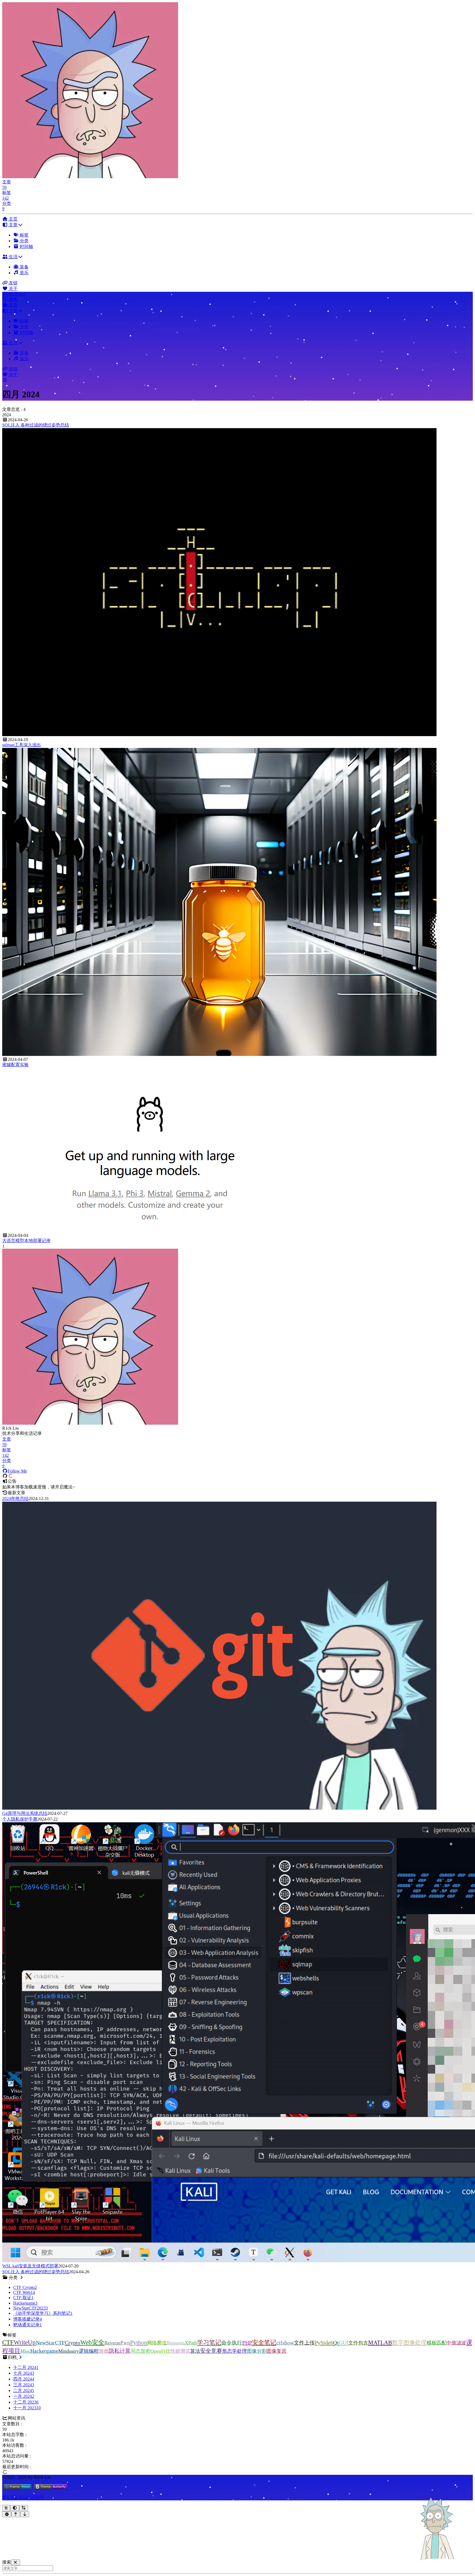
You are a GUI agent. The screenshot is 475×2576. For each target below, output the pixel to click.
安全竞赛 (211, 2351)
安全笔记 (264, 2343)
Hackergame (44, 2351)
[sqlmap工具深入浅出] (219, 735)
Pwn (125, 2343)
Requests (176, 2343)
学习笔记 (209, 2342)
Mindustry (69, 2351)
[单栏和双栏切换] (24, 2508)
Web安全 (92, 2342)
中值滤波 (456, 2343)
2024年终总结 (15, 1498)
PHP (247, 2343)
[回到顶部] (16, 2514)
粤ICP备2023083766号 (23, 2497)
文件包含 (358, 2343)
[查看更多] (21, 2278)
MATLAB (380, 2343)
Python (139, 2343)
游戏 (104, 2351)
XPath (191, 2343)
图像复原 (277, 2351)
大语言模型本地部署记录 (26, 1241)
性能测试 (180, 2351)
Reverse (112, 2343)
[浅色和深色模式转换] (15, 2508)
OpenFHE (160, 2351)
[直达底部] (25, 2514)
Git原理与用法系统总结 (25, 1813)
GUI (343, 2343)
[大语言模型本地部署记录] (150, 1230)
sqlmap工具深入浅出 (22, 745)
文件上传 (304, 2343)
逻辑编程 (89, 2351)
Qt (336, 2343)
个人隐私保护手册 (20, 1819)
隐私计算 (120, 2351)
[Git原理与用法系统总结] (219, 1808)
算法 (195, 2351)
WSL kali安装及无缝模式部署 (30, 2266)
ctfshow (285, 2343)
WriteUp (25, 2342)
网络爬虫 (157, 2343)
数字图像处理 (409, 2343)
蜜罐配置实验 (15, 1065)
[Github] (5, 1476)
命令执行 (232, 2343)
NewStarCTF (50, 2343)
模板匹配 (437, 2343)
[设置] (7, 2514)
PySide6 (324, 2343)
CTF (8, 2342)
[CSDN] (10, 1476)
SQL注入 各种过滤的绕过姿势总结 (36, 425)
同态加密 (140, 2351)
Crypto (73, 2343)
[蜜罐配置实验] (219, 1054)
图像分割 (257, 2351)
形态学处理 (234, 2351)
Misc (25, 2351)
